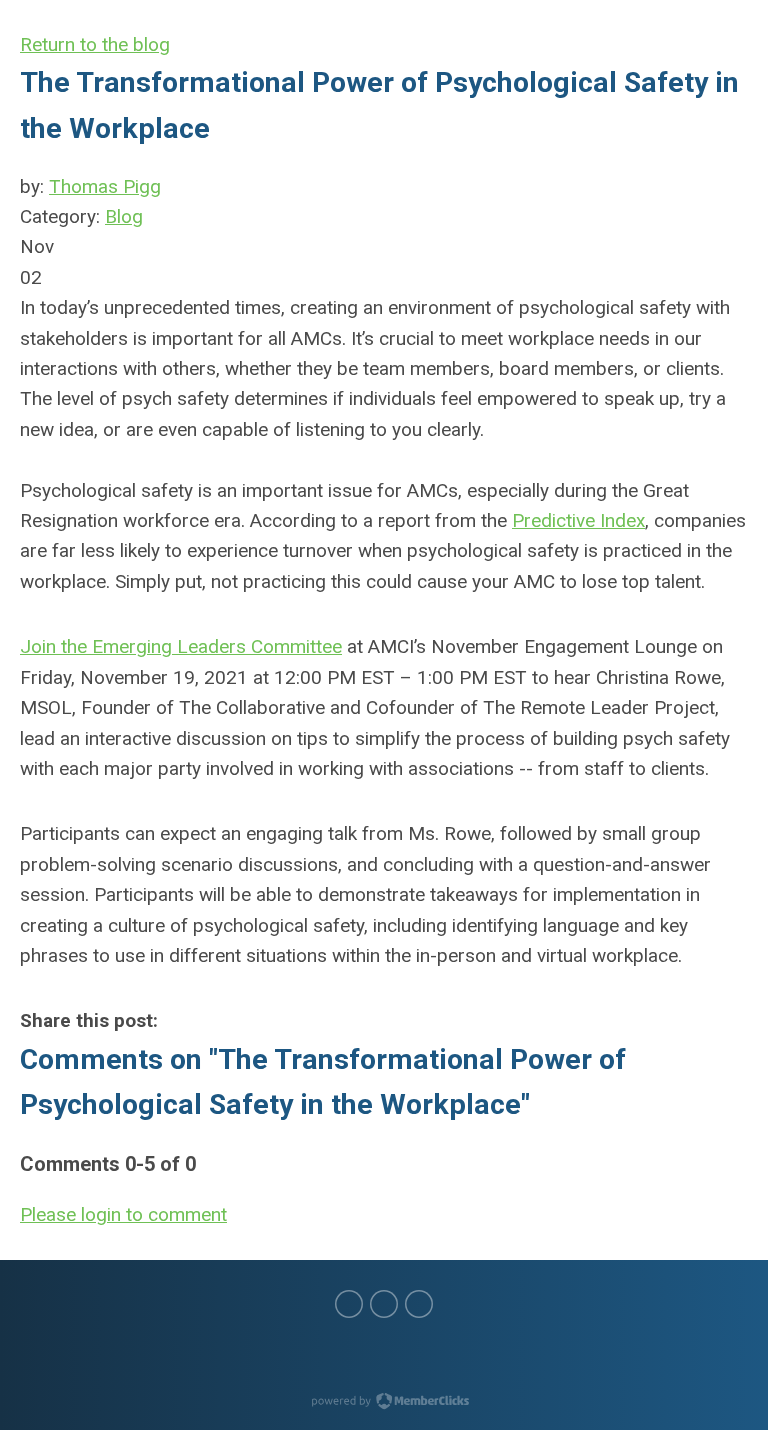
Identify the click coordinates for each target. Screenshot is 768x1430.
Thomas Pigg (105, 186)
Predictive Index (578, 520)
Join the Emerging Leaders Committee (181, 646)
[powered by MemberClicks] (384, 1403)
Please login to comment (123, 1214)
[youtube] (419, 1304)
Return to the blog (95, 44)
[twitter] (349, 1304)
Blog (124, 216)
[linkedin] (384, 1304)
